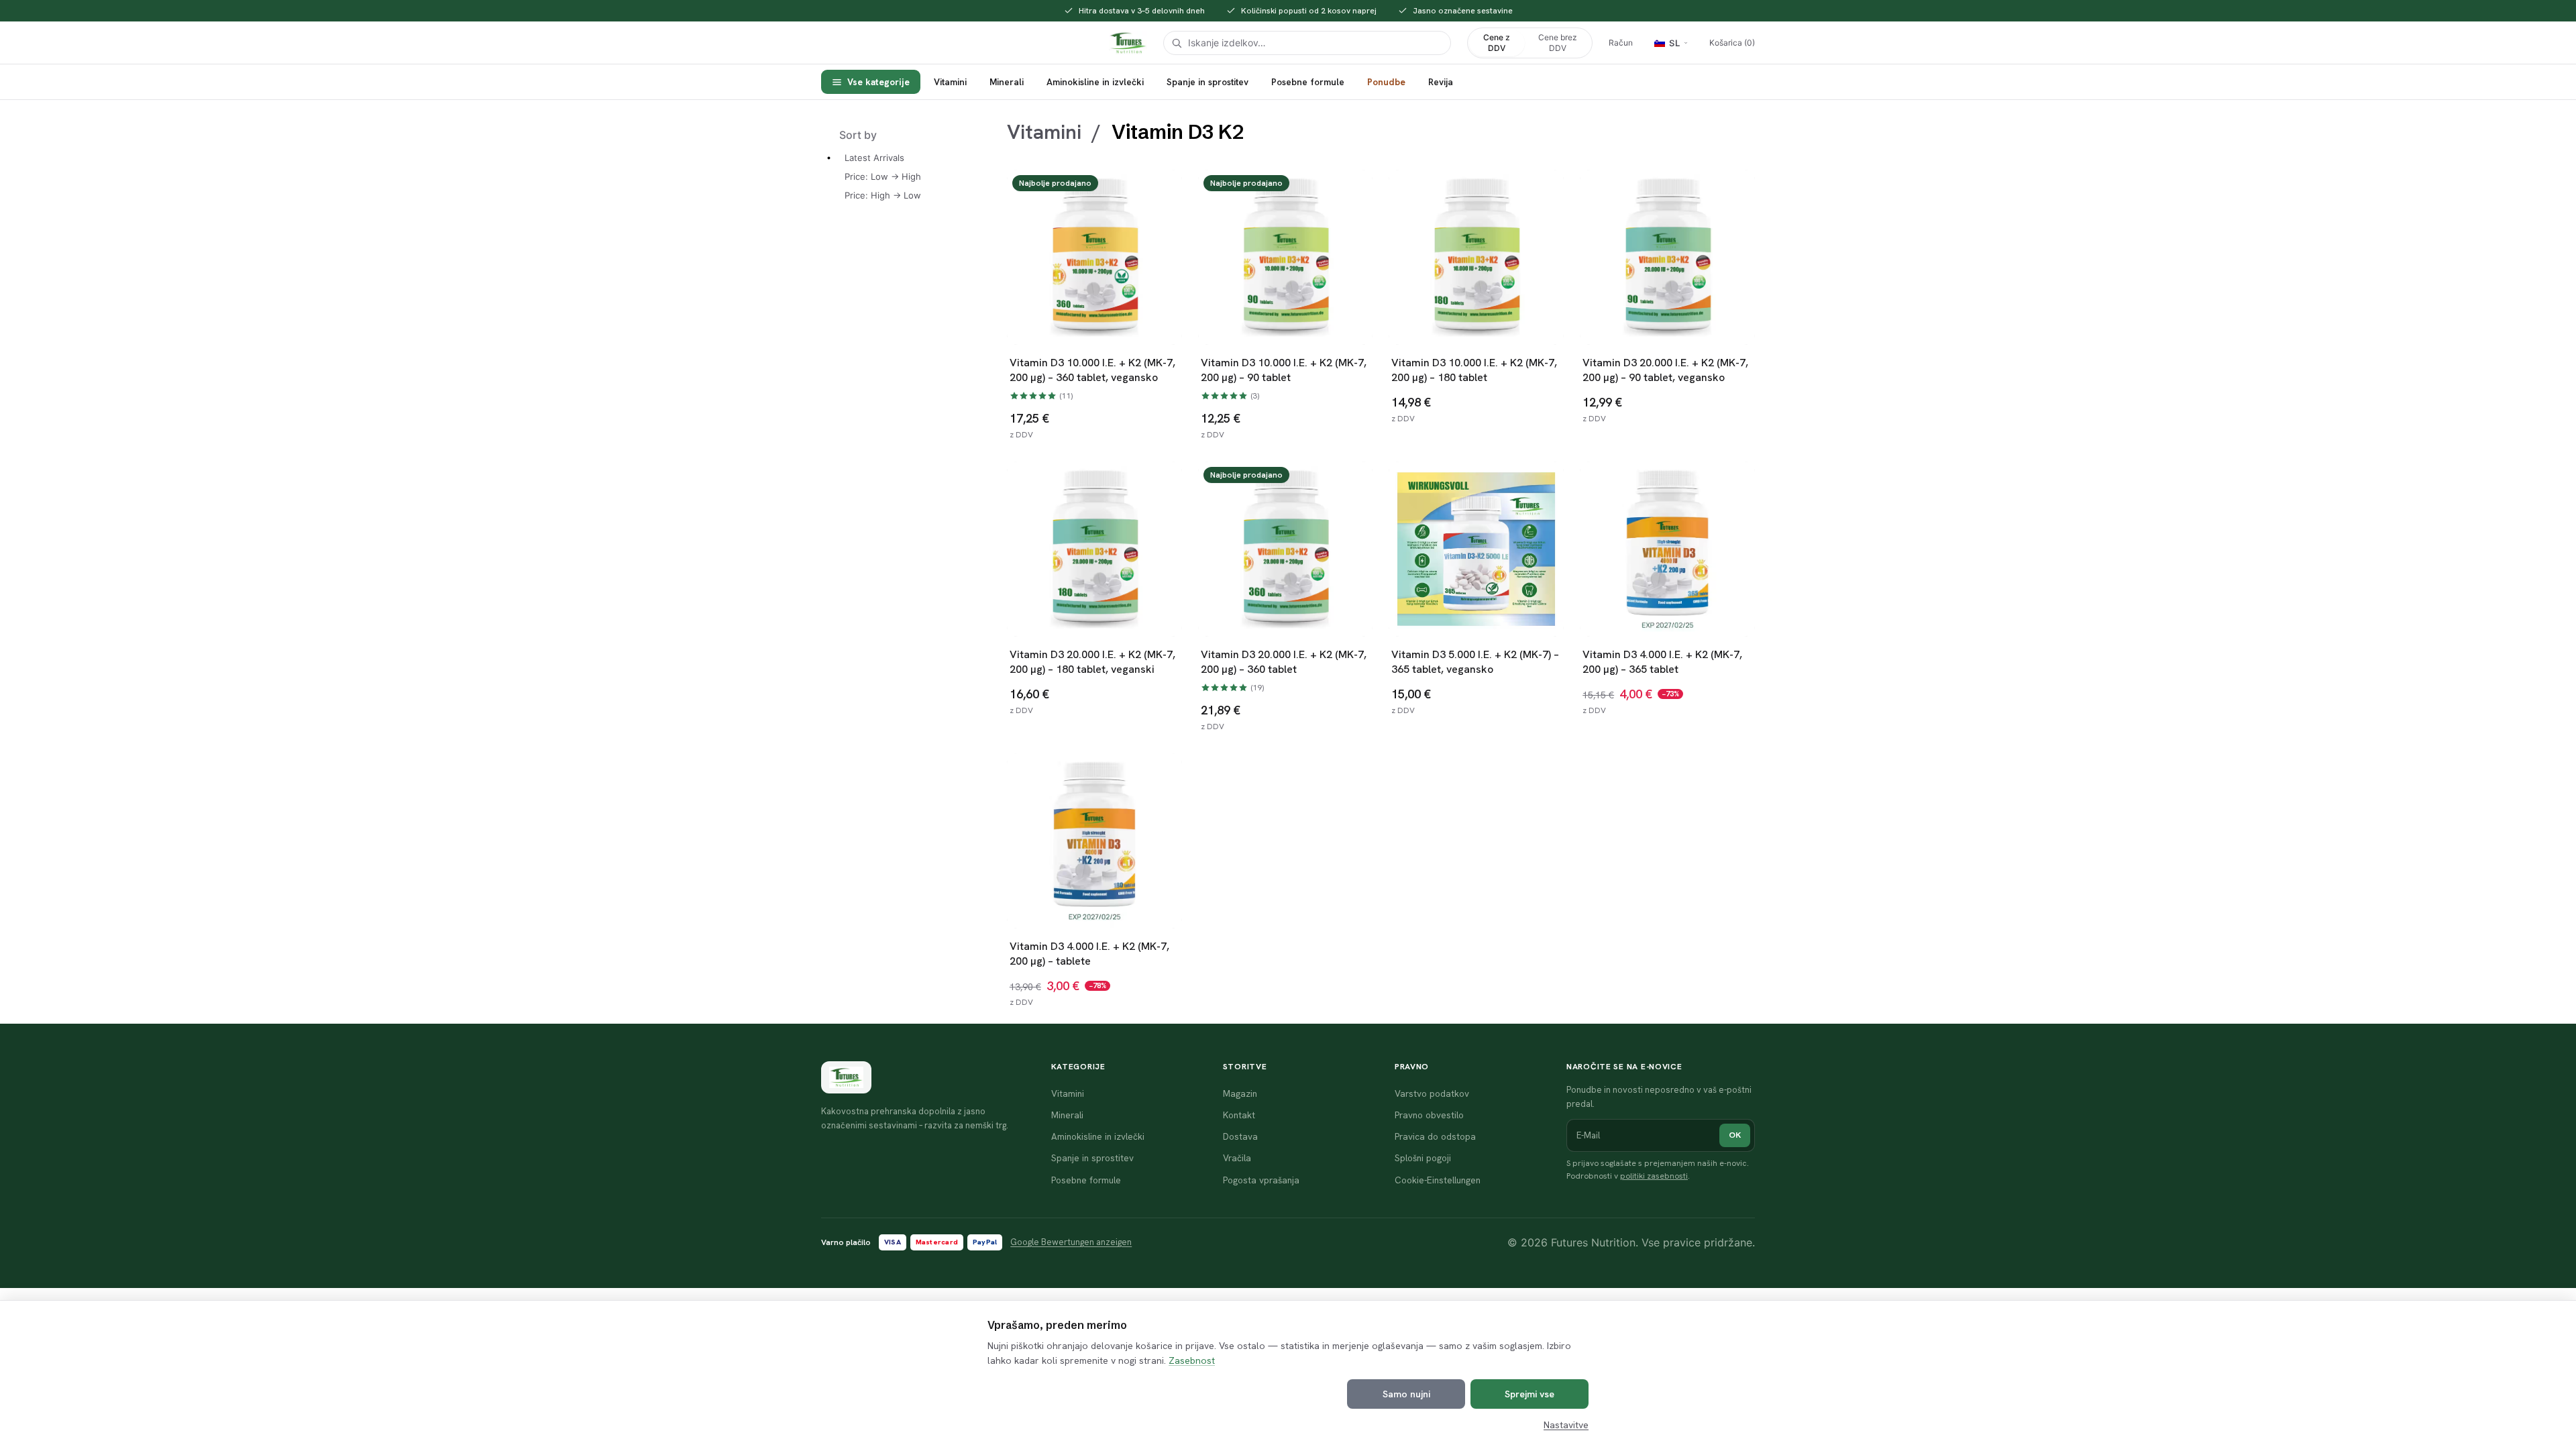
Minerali (1007, 82)
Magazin (1240, 1093)
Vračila (1237, 1158)
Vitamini (950, 82)
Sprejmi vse (1529, 1394)
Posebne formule (1308, 82)
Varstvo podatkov (1432, 1093)
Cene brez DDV (1558, 43)
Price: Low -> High (883, 176)
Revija (1441, 82)
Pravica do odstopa (1435, 1136)
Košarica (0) (1732, 43)
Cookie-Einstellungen (1438, 1180)
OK (1735, 1135)
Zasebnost (1192, 1360)
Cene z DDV (1497, 43)
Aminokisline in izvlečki (1095, 82)
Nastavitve (1566, 1425)
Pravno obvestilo (1429, 1115)
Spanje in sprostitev (1207, 82)
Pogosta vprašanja (1261, 1180)
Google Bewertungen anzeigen (1071, 1242)
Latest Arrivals (874, 158)
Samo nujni (1406, 1394)
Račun (1621, 43)
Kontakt (1239, 1115)
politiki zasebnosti (1654, 1176)
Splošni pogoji (1423, 1158)
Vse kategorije (878, 82)
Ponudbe (1386, 82)
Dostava (1240, 1136)
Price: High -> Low (883, 195)
